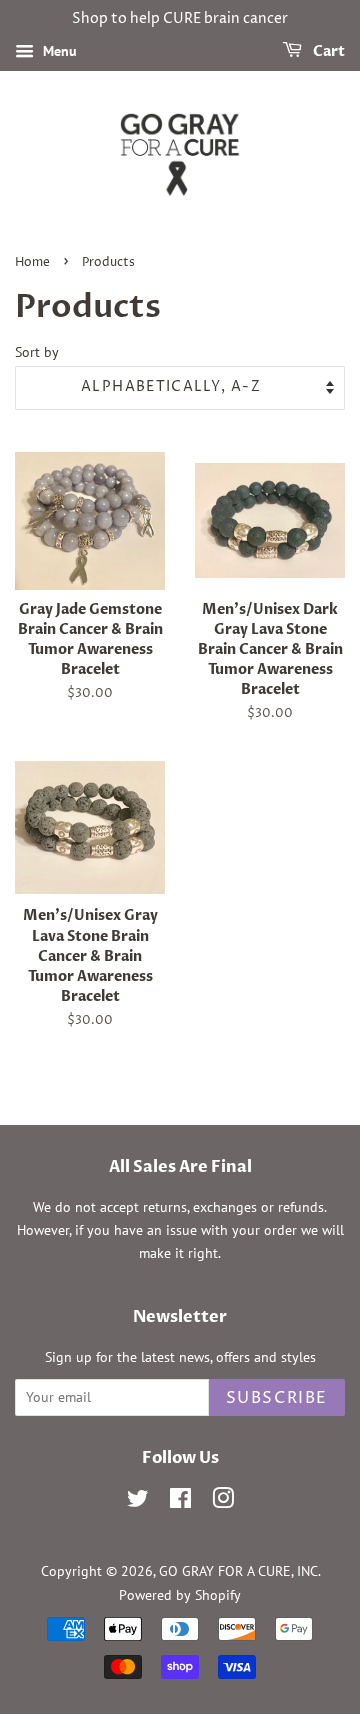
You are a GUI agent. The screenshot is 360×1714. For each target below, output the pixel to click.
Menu (58, 51)
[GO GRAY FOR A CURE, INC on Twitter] (138, 1502)
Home (32, 262)
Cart (327, 51)
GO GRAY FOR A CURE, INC (238, 1571)
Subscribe (277, 1398)
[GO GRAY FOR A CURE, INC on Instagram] (223, 1502)
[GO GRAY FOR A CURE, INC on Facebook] (180, 1502)
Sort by (37, 351)
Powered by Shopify (180, 1595)
